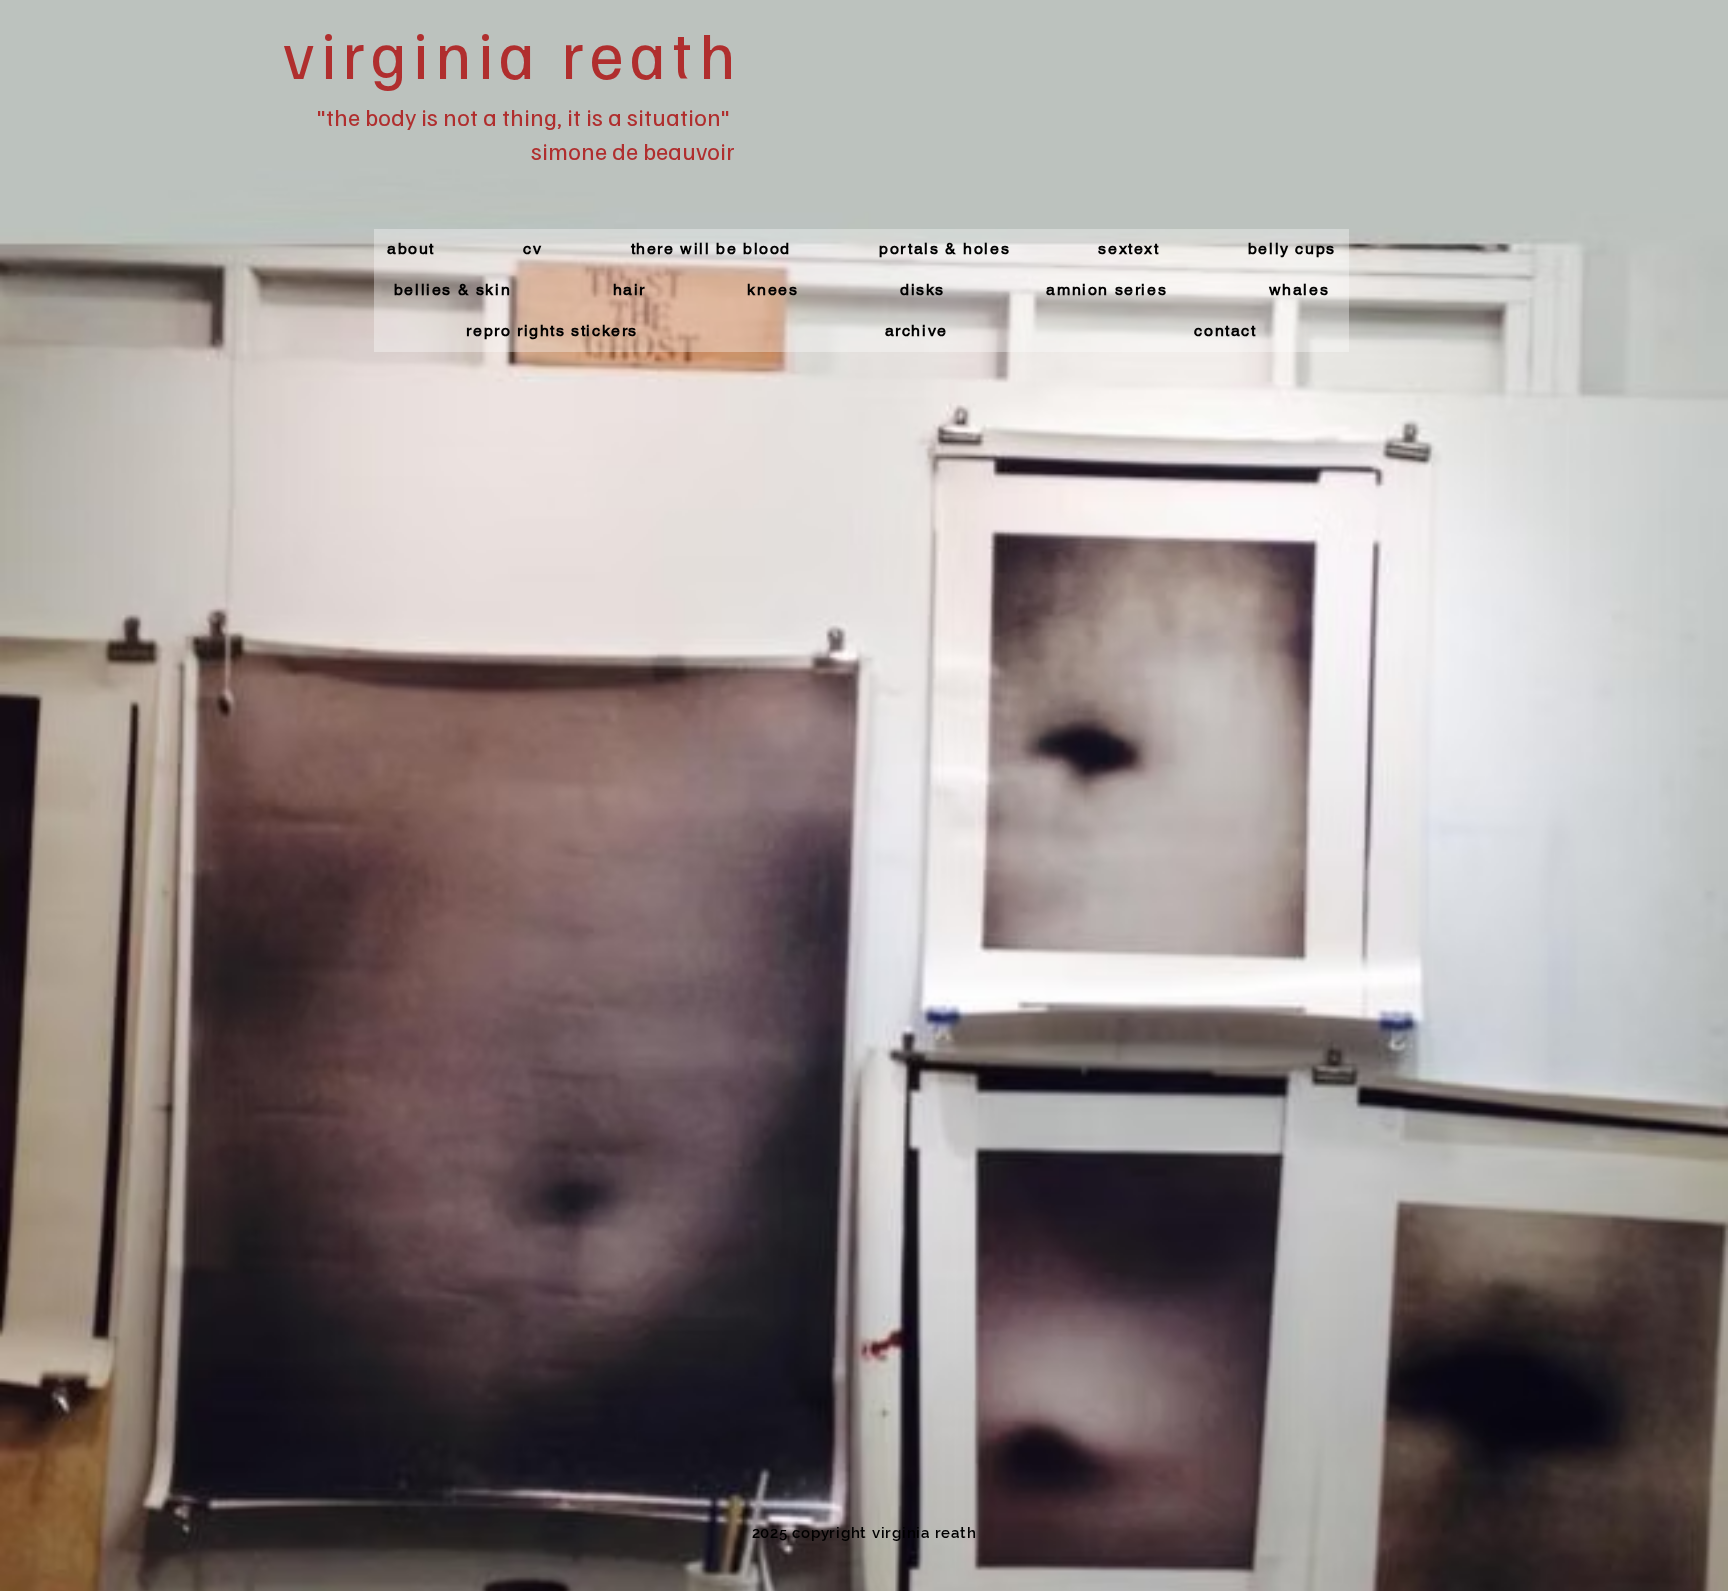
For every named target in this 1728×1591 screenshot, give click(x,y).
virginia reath (512, 52)
